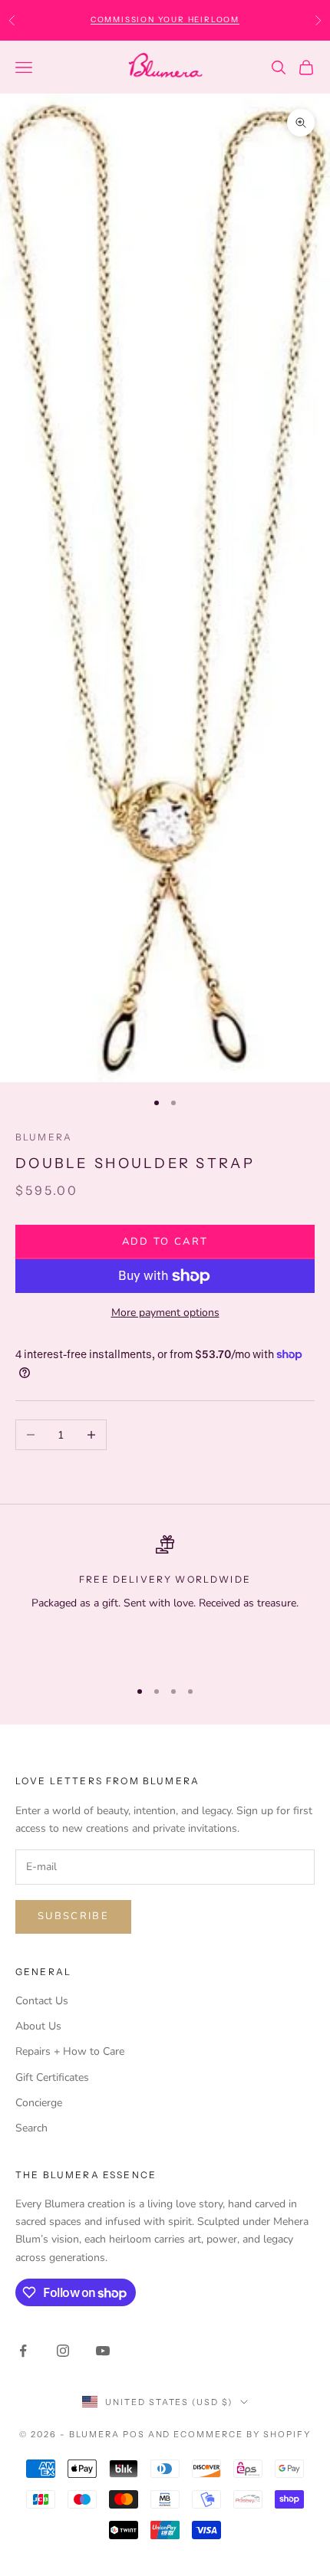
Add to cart (165, 1242)
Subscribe (73, 1916)
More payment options (165, 1313)
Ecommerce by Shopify (242, 2434)
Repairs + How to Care (70, 2051)
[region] (165, 1600)
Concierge (39, 2103)
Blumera (44, 1137)
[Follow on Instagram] (63, 2351)
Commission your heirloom (165, 20)
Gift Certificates (52, 2077)
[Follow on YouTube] (103, 2351)
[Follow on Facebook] (23, 2351)
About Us (38, 2026)
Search (31, 2128)
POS (134, 2434)
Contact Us (42, 2001)
